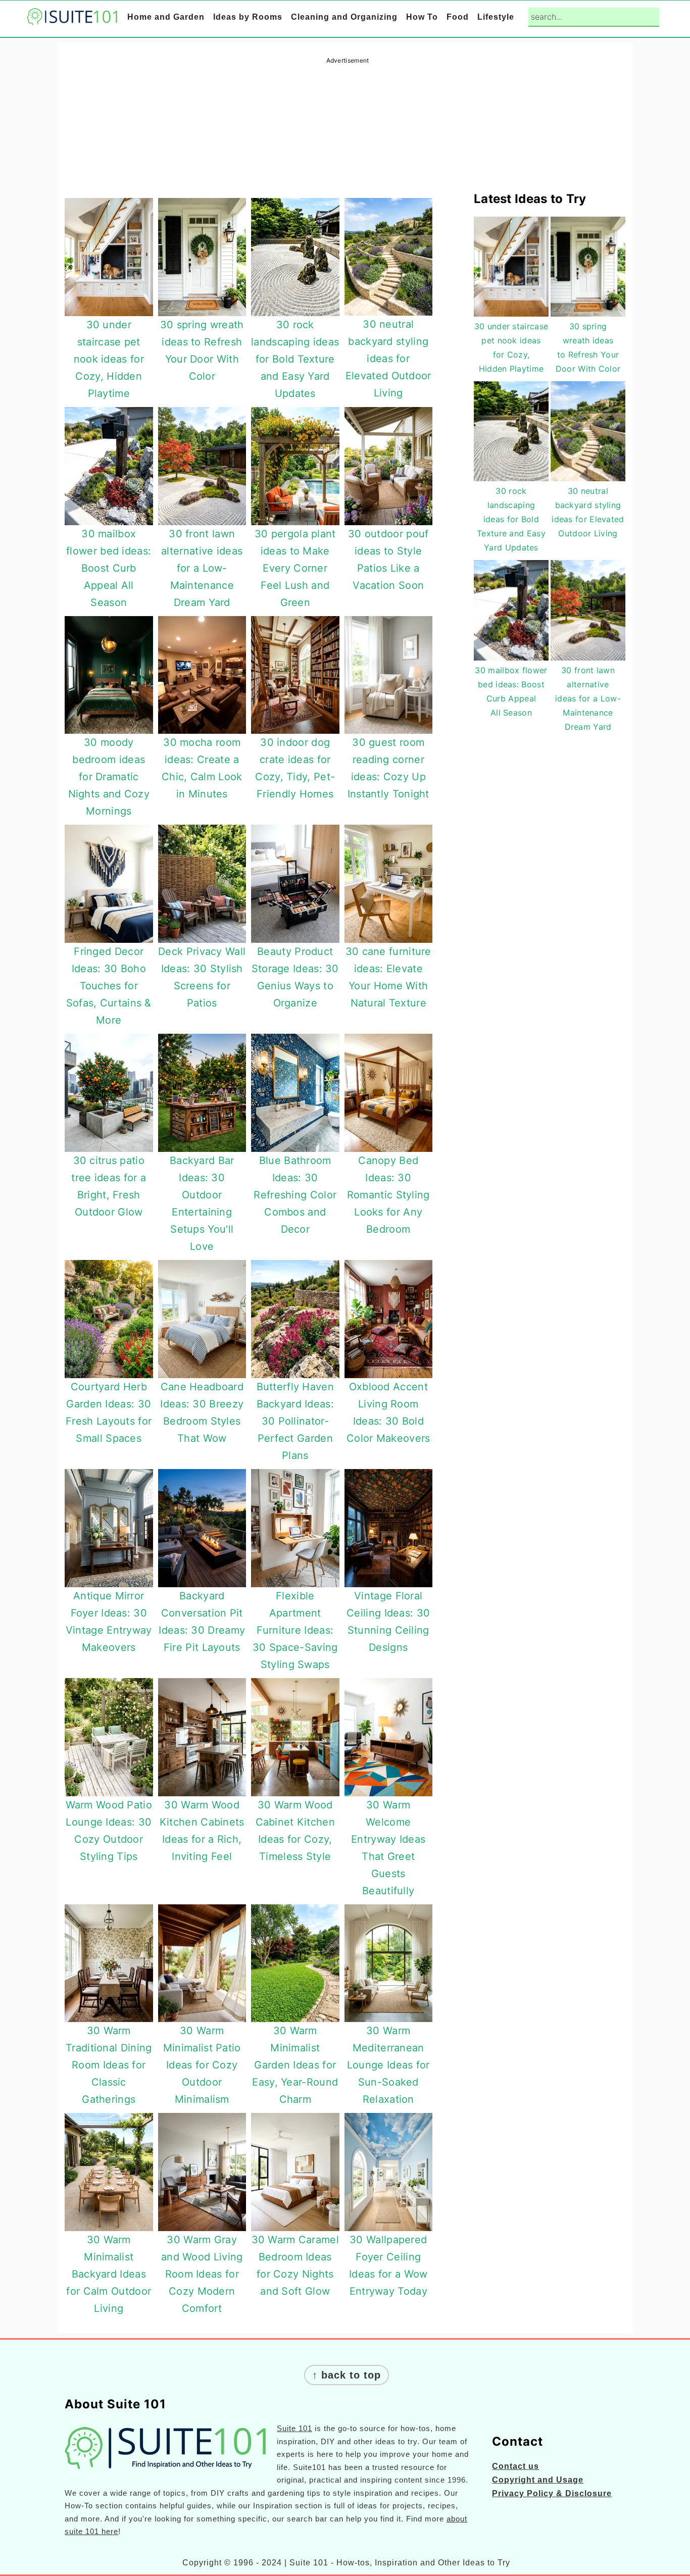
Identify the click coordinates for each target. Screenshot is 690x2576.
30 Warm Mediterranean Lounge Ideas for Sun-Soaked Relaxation (388, 2065)
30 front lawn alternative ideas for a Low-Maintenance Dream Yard (202, 568)
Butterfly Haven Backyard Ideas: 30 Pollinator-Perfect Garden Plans (295, 1421)
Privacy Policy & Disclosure (552, 2493)
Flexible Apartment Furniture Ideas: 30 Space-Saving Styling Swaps (295, 1630)
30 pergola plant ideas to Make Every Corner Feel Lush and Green (295, 568)
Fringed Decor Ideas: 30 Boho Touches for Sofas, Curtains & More (109, 986)
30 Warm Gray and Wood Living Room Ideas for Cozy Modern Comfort (202, 2274)
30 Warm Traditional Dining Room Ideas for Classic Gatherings (109, 2065)
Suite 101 (294, 2428)
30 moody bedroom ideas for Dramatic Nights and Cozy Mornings (109, 777)
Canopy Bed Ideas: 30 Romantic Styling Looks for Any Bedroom (388, 1195)
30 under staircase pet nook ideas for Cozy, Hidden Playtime (109, 359)
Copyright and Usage (538, 2480)
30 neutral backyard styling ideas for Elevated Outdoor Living (388, 359)
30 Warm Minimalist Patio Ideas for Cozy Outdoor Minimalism (202, 2065)
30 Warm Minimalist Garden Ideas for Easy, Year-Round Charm (295, 2065)
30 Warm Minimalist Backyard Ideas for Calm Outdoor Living (109, 2274)
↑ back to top (347, 2375)
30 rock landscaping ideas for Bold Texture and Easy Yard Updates (295, 359)
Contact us (515, 2466)
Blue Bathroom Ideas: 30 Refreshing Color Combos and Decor (295, 1195)
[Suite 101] (72, 18)
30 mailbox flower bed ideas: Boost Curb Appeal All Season (109, 568)
